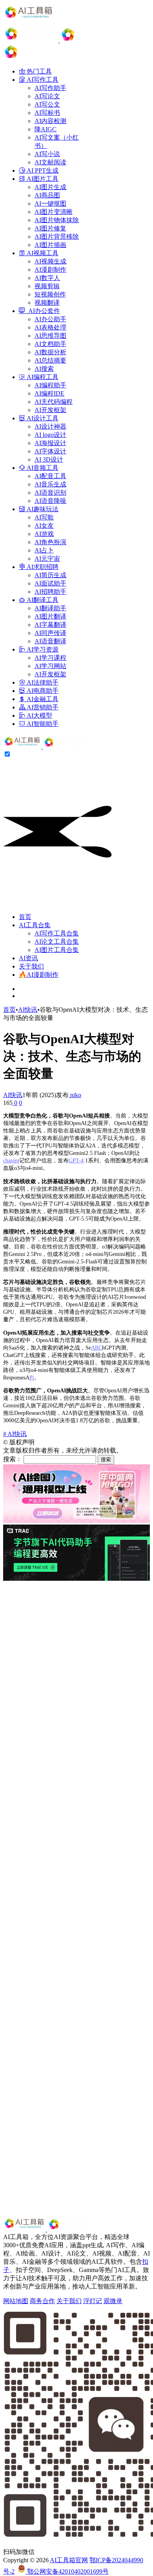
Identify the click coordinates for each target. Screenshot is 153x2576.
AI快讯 (28, 1010)
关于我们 (31, 966)
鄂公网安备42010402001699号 (67, 2571)
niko (75, 1095)
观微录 (113, 2301)
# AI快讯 (15, 1434)
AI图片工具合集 (57, 950)
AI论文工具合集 (57, 942)
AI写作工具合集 (57, 933)
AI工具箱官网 (69, 2560)
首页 (25, 917)
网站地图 (16, 2301)
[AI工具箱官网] (44, 747)
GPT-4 (76, 1160)
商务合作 (42, 2301)
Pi (32, 1377)
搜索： (13, 1459)
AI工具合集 (35, 925)
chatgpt (11, 1160)
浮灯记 (93, 2301)
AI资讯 (28, 958)
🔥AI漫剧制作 (39, 975)
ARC (97, 1348)
